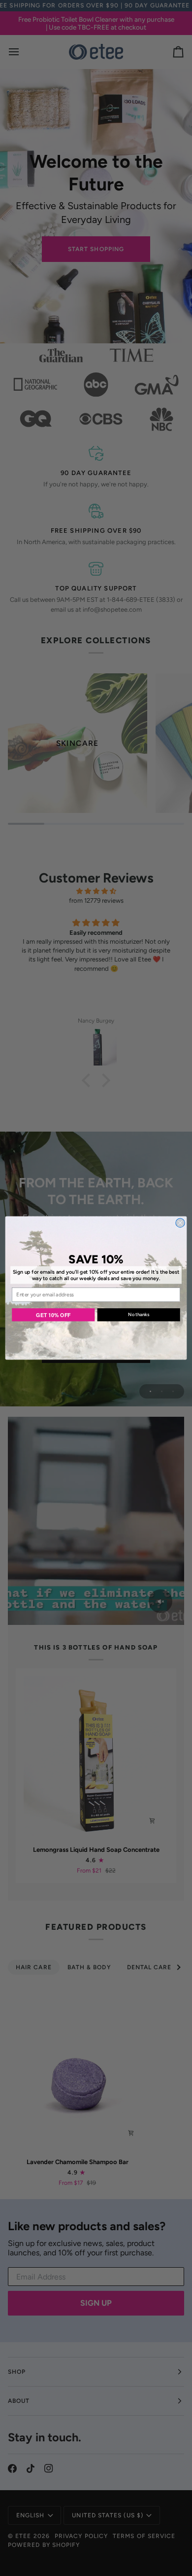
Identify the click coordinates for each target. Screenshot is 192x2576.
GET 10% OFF (53, 1314)
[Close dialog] (180, 1223)
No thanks (139, 1315)
